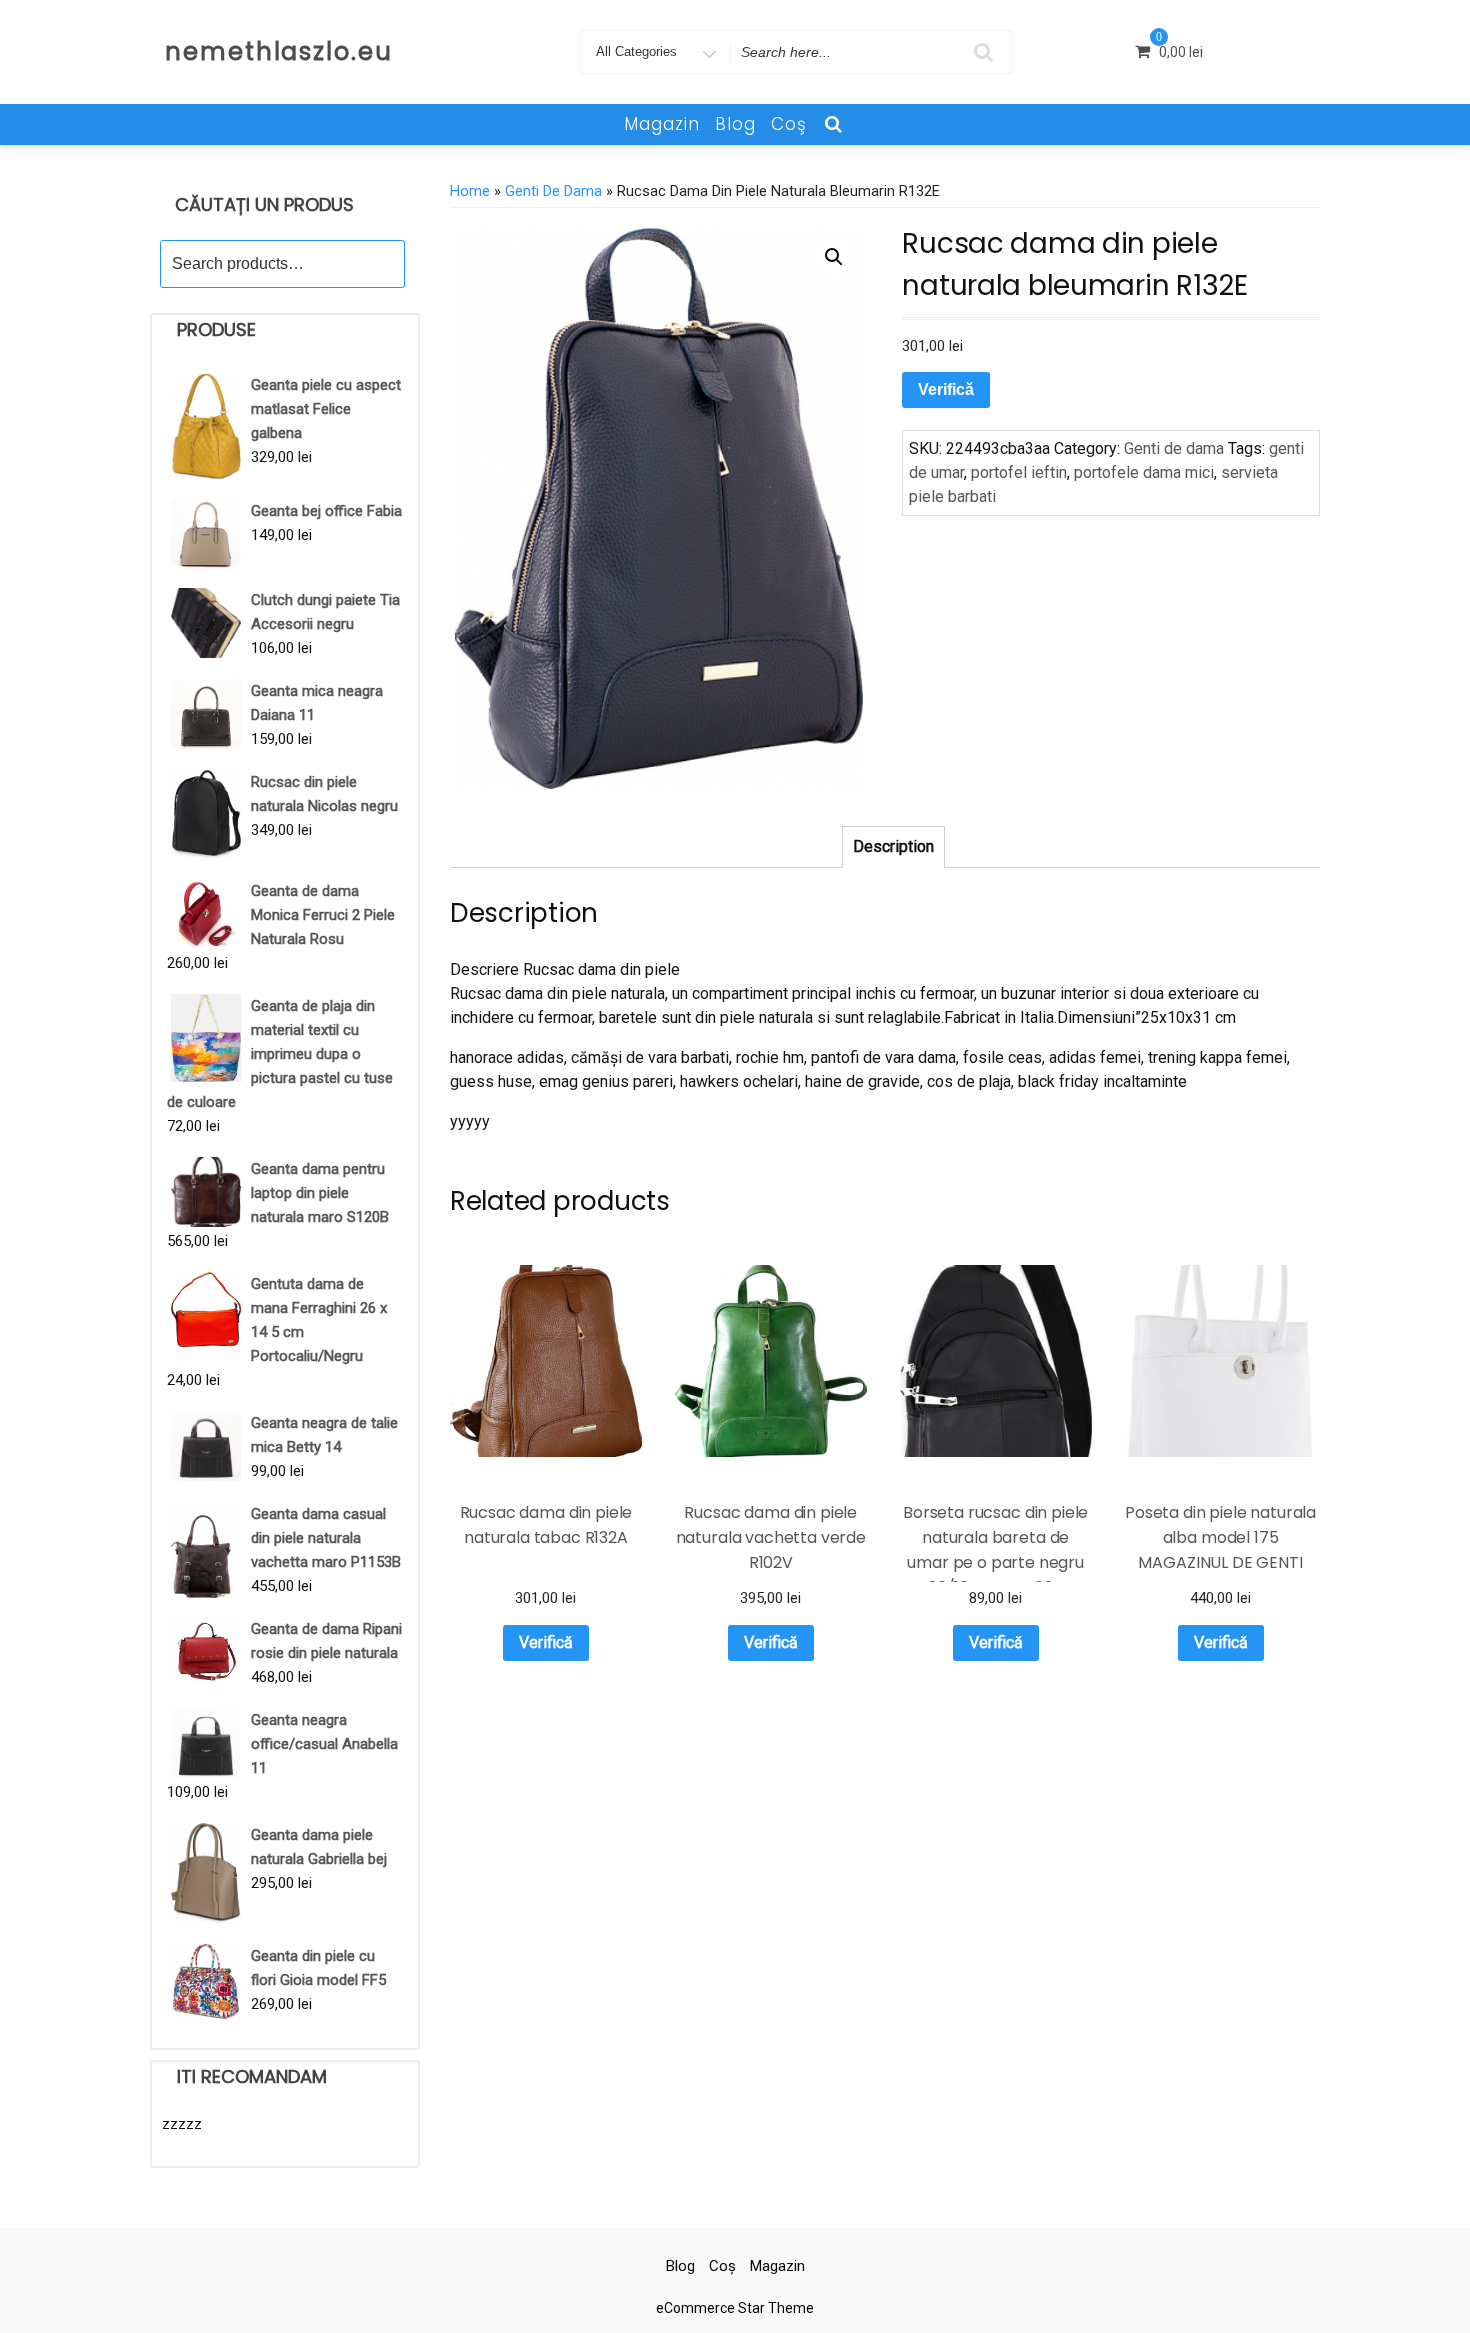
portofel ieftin (1019, 472)
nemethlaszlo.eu (279, 51)
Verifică (946, 389)
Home (470, 191)
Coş (789, 124)
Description (893, 846)
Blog (735, 124)
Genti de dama (553, 191)
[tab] (893, 847)
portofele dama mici (1144, 472)
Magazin (662, 124)
